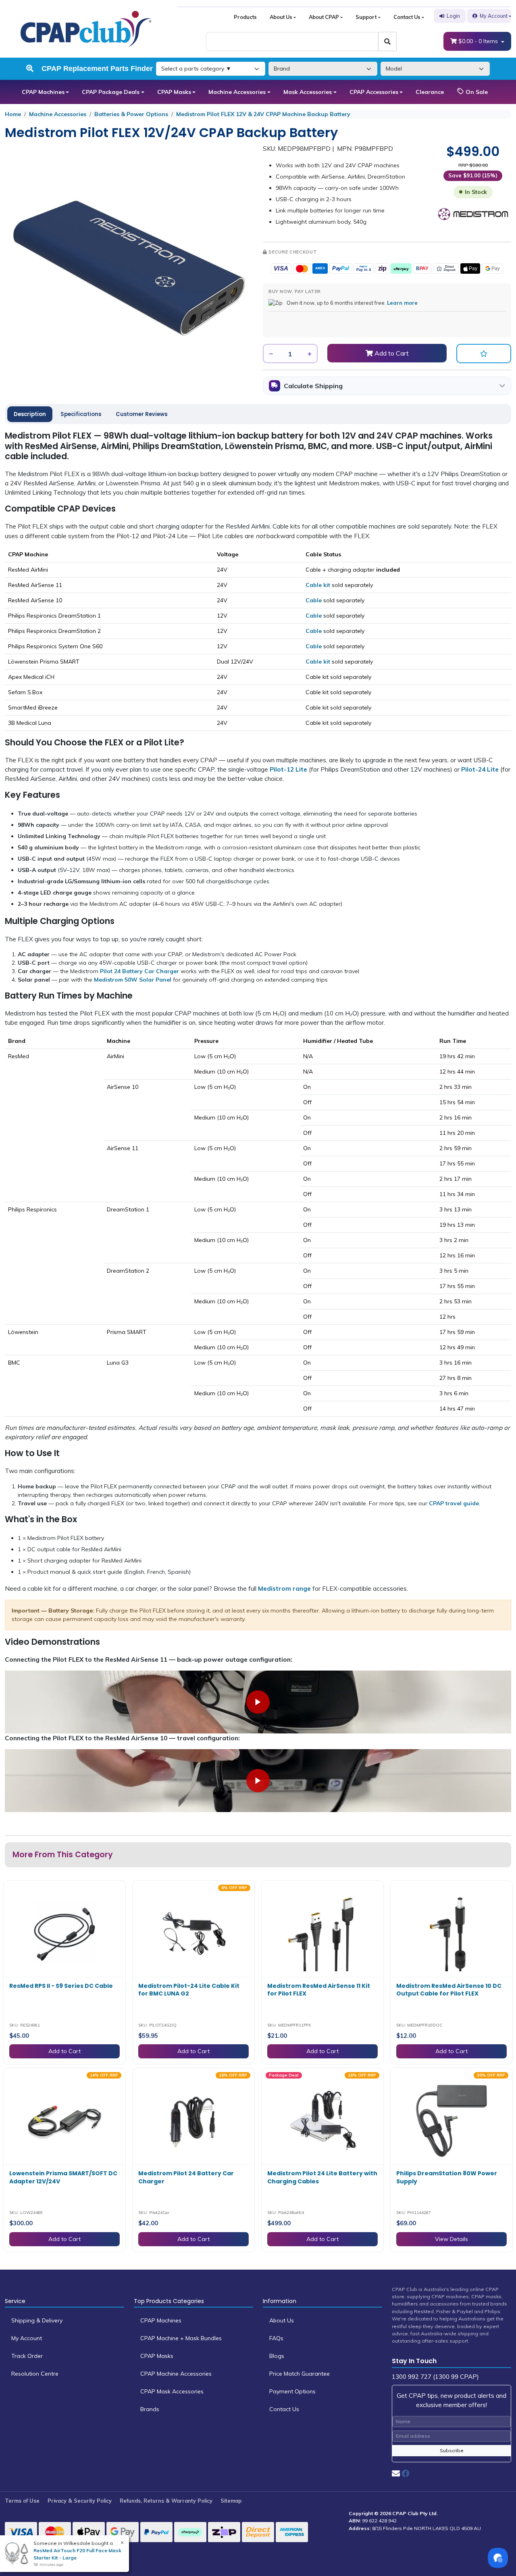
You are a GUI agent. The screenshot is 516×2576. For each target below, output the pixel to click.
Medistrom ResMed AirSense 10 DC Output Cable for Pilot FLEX (449, 1990)
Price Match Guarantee (300, 2374)
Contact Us (407, 17)
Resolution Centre (35, 2374)
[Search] (387, 42)
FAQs (276, 2338)
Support (366, 17)
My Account (494, 16)
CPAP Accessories (374, 92)
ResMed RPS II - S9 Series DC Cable (61, 1986)
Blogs (277, 2356)
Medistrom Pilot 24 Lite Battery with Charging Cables (322, 2177)
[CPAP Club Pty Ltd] (86, 28)
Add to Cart (391, 353)
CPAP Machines (43, 92)
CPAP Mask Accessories (172, 2391)
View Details (451, 2239)
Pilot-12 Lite (288, 769)
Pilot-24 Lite (480, 769)
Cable (314, 600)
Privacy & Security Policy (80, 2501)
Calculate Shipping (313, 386)
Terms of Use (22, 2501)
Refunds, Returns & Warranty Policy (166, 2501)
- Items (479, 41)
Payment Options (292, 2391)
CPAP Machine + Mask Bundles (181, 2338)
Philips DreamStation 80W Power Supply (447, 2177)
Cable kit (318, 585)
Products (245, 17)
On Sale (476, 92)
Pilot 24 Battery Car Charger (139, 971)
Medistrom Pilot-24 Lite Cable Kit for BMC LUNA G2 (189, 1990)
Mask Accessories (308, 92)
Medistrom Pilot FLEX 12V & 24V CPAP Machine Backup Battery (263, 114)
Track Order (27, 2356)
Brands (150, 2409)
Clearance (430, 92)
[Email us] (396, 2473)
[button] (484, 354)
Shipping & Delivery (37, 2320)
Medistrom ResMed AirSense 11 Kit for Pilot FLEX (319, 1990)
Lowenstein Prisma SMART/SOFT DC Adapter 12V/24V (63, 2177)
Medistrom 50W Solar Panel (133, 980)
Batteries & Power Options (131, 114)
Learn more (402, 303)
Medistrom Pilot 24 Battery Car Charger (186, 2177)
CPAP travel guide (454, 1503)
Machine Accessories (237, 92)
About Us (281, 17)
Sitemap (231, 2501)
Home (13, 114)
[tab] (30, 414)
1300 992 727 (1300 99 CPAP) (435, 2377)
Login (453, 16)
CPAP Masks (174, 92)
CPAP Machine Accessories (176, 2374)
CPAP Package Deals (111, 92)
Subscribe (452, 2450)
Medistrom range (284, 1589)
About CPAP (324, 17)
